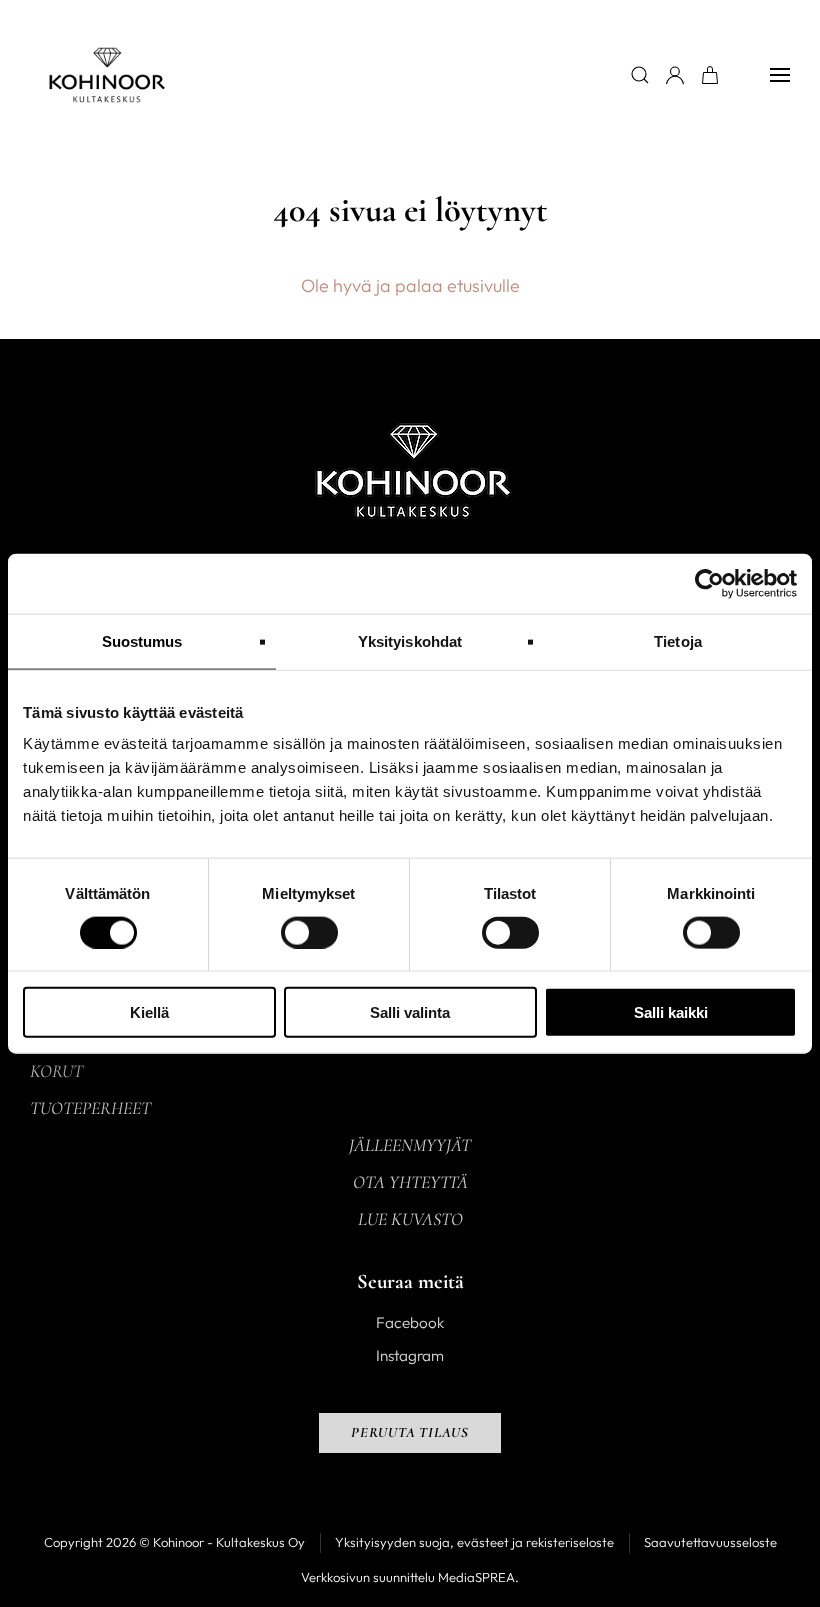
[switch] (309, 932)
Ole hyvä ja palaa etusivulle (410, 285)
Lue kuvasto (410, 1219)
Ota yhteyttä (410, 1182)
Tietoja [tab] (678, 640)
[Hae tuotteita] (640, 75)
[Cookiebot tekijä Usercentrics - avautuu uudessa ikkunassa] (709, 583)
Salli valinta (410, 1012)
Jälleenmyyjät (410, 1145)
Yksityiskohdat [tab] (410, 640)
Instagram (410, 1355)
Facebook (410, 1322)
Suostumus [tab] (142, 640)
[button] (780, 75)
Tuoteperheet (90, 1108)
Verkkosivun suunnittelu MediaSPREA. (410, 1577)
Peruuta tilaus (410, 1432)
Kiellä (149, 1012)
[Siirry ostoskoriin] (710, 75)
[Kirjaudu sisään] (675, 75)
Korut (56, 1071)
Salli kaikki (671, 1012)
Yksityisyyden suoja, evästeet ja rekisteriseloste (474, 1542)
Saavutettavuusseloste (710, 1542)
